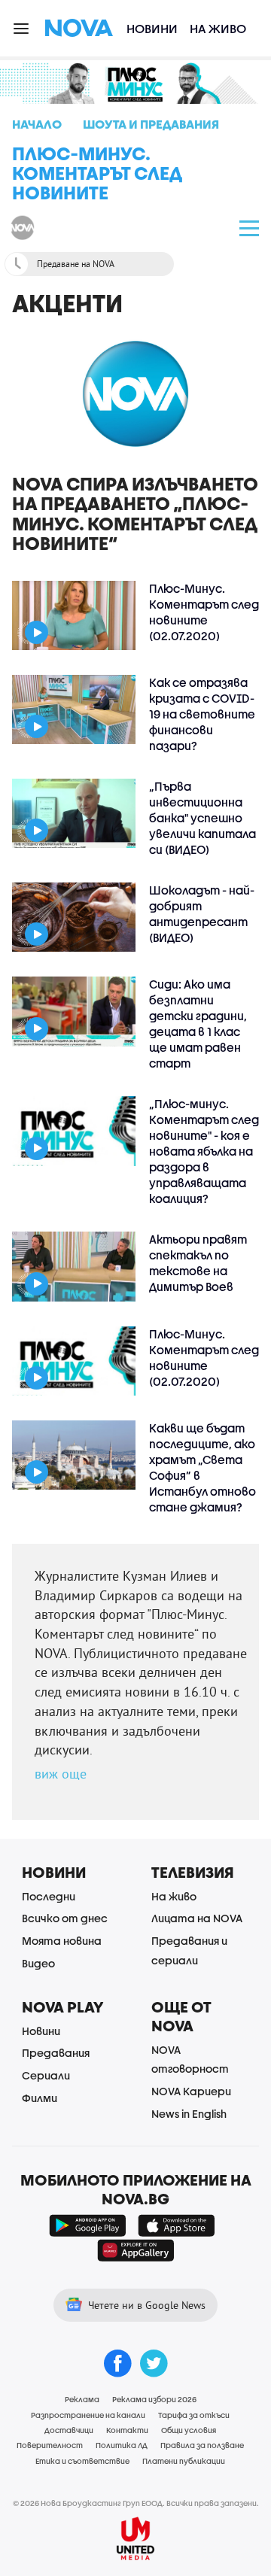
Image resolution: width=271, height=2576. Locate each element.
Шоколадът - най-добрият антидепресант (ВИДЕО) (202, 914)
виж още (61, 1774)
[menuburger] (22, 27)
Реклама (82, 2399)
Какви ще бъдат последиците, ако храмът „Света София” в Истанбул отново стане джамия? (202, 1467)
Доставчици (69, 2430)
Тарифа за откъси (194, 2415)
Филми (40, 2098)
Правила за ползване (202, 2445)
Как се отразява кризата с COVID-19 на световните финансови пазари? (202, 714)
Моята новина (62, 1941)
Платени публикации (184, 2461)
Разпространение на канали (88, 2415)
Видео (38, 1963)
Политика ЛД (122, 2445)
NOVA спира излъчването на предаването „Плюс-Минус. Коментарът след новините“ (135, 513)
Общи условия (189, 2430)
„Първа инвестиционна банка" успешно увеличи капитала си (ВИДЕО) (202, 818)
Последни (49, 1896)
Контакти (127, 2430)
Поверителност (50, 2445)
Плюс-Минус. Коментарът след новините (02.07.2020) (204, 612)
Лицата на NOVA (197, 1918)
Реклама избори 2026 (154, 2399)
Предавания (56, 2053)
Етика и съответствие (82, 2461)
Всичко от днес (65, 1918)
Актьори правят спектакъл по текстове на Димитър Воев (198, 1263)
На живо (218, 28)
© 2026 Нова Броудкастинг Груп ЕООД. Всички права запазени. (136, 2503)
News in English (189, 2114)
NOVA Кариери (191, 2091)
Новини (152, 28)
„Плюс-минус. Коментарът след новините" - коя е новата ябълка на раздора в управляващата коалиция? (204, 1151)
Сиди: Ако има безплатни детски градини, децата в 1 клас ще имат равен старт (198, 1024)
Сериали (46, 2075)
